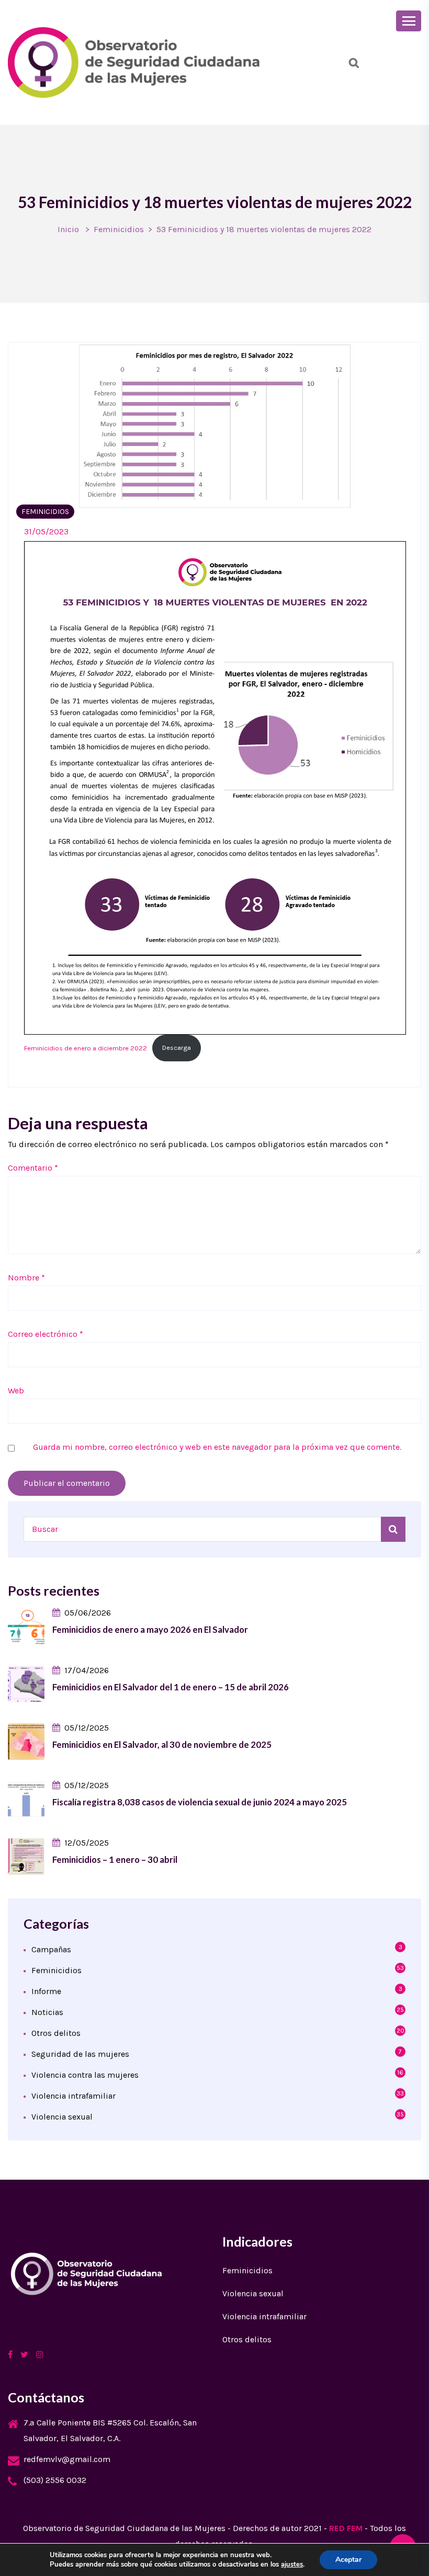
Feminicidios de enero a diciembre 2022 (86, 1047)
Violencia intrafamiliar (74, 2096)
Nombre (26, 1278)
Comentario (33, 1168)
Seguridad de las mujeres (80, 2054)
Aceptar (348, 2560)
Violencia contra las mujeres (85, 2075)
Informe (46, 1991)
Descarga (177, 1047)
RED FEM (346, 2528)
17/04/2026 (87, 1670)
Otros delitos (56, 2033)
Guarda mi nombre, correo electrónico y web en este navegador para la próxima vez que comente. (217, 1447)
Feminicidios (119, 229)
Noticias (47, 2012)
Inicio (68, 229)
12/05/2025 (87, 1843)
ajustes (292, 2564)
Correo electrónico (46, 1334)
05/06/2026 (88, 1613)
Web (16, 1390)
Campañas (51, 1949)
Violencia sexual (62, 2117)
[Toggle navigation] (409, 21)
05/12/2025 (87, 1728)
